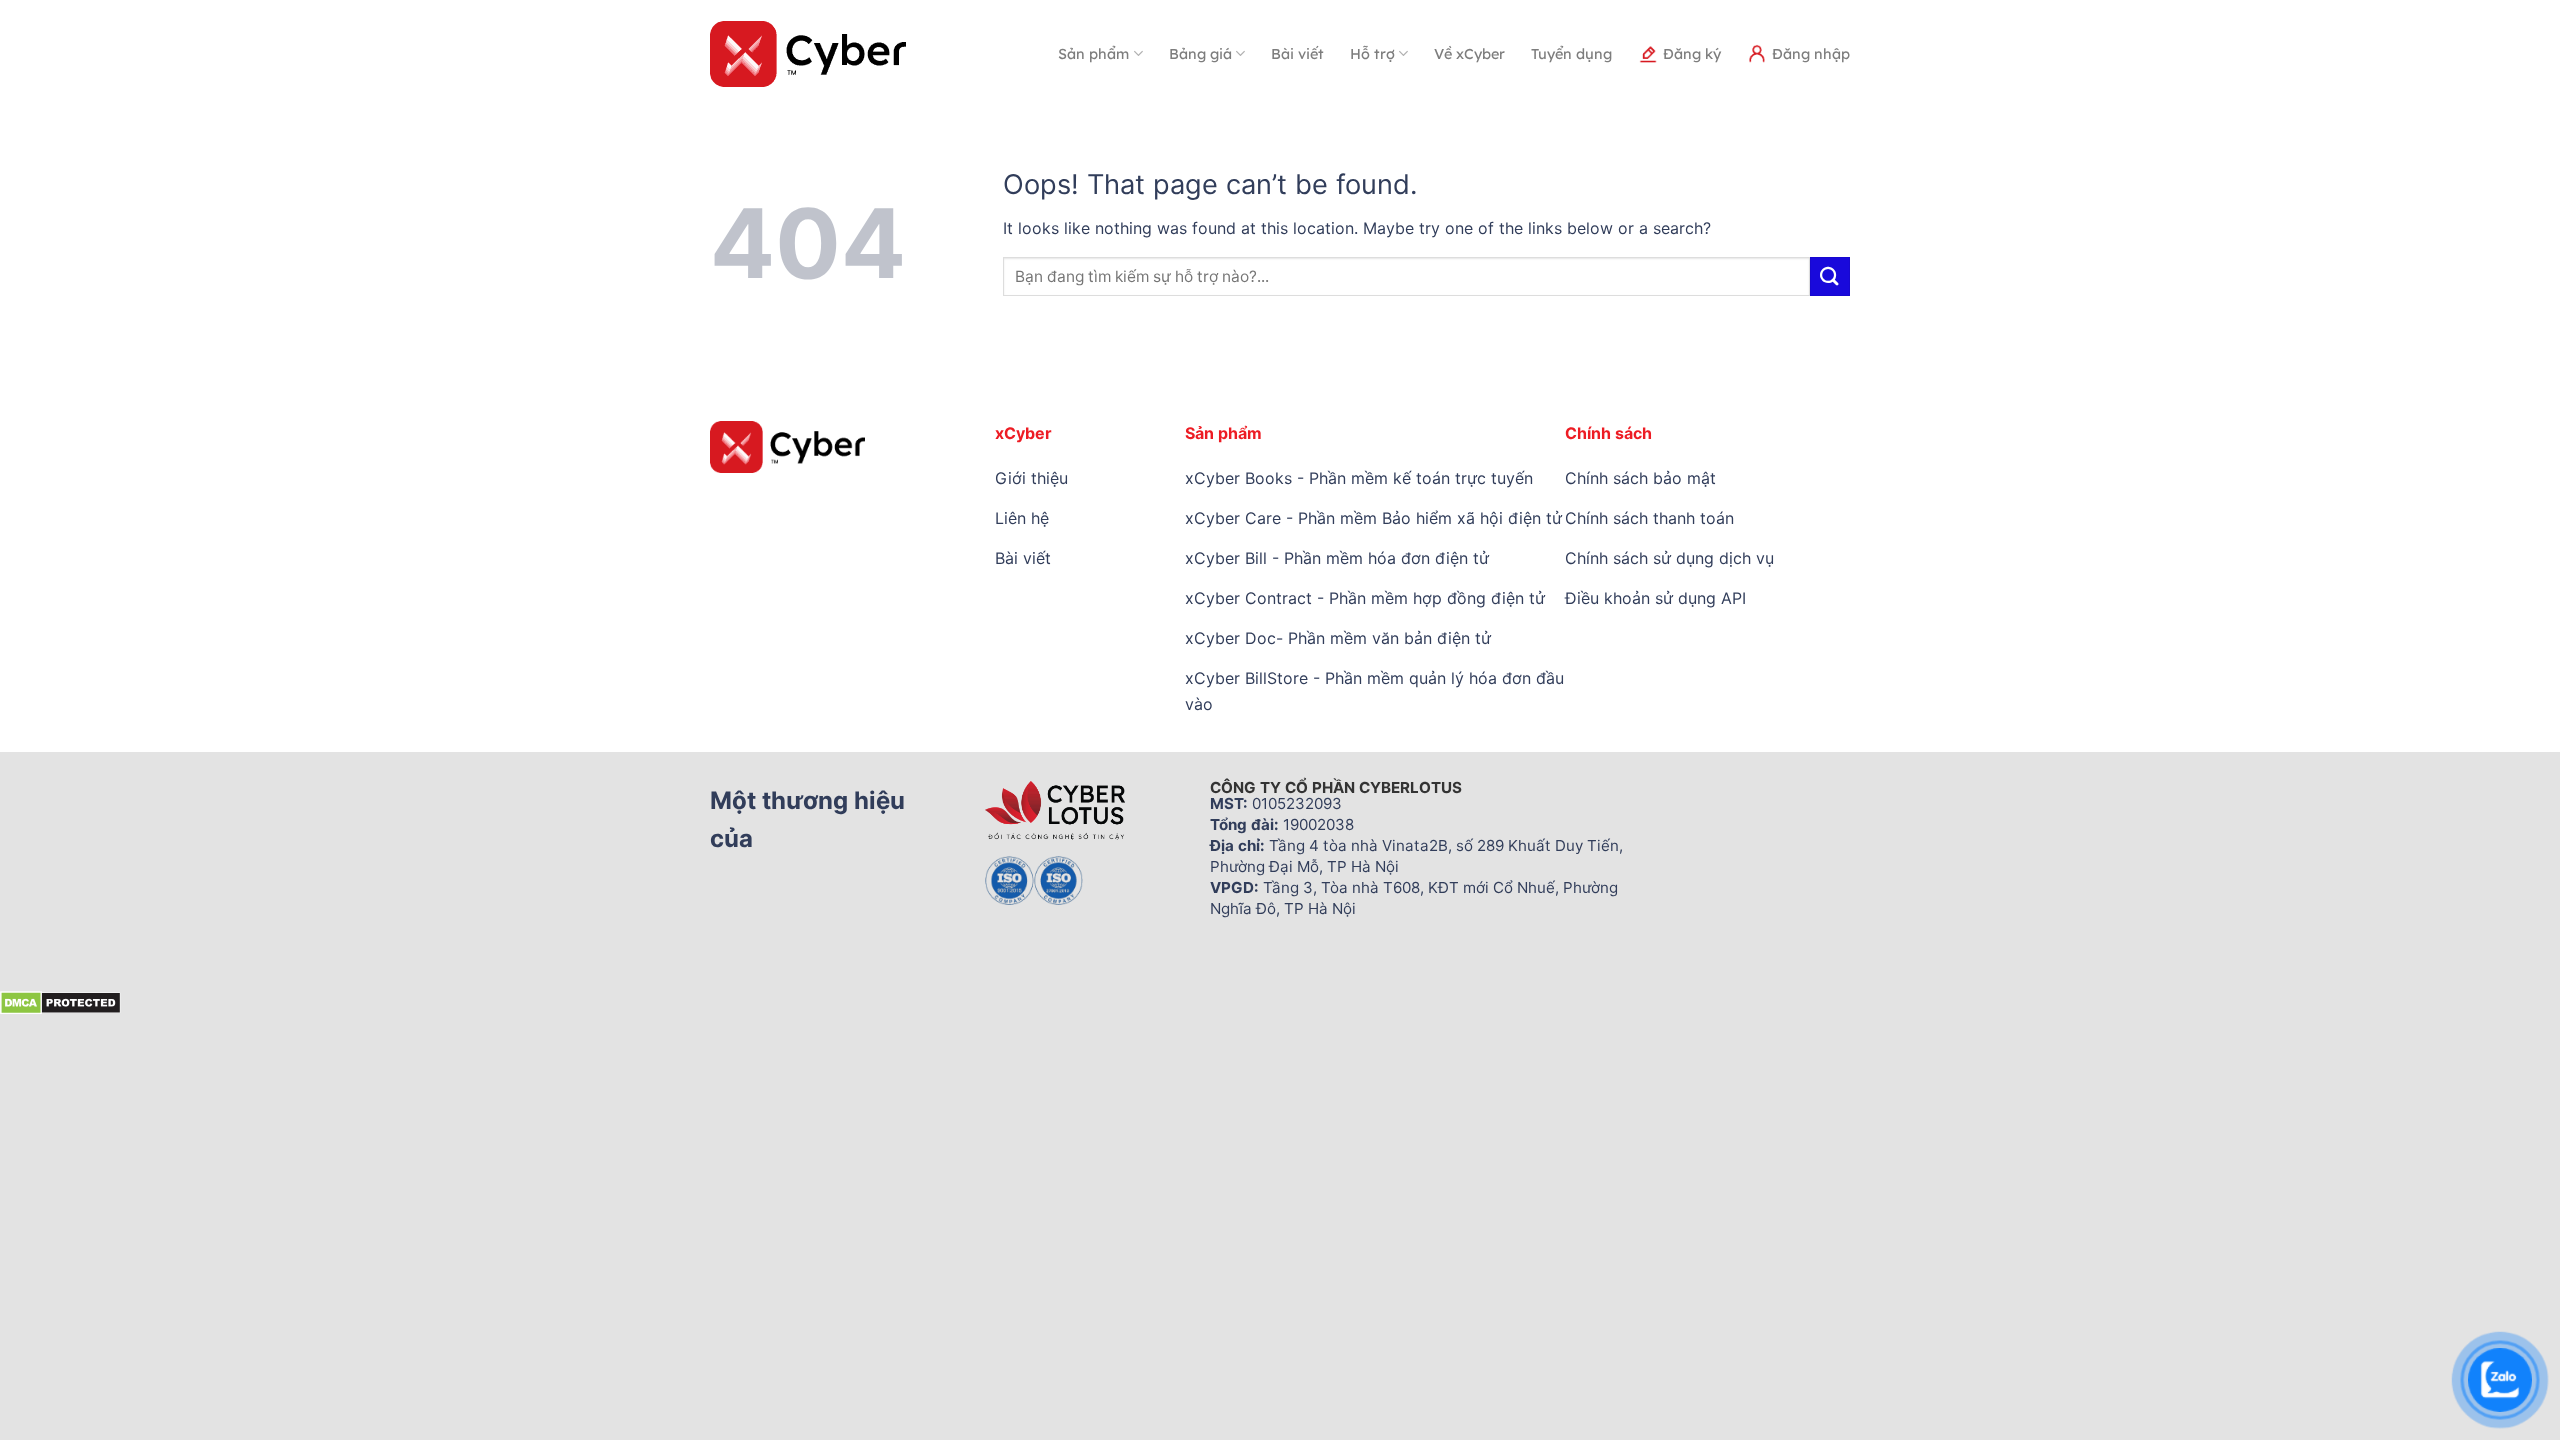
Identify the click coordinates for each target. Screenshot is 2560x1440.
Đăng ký (1692, 54)
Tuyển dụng (1571, 54)
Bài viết (1297, 54)
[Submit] (1830, 276)
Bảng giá (1200, 54)
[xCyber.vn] (808, 54)
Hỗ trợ (1372, 54)
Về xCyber (1469, 54)
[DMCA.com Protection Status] (60, 1001)
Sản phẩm (1093, 54)
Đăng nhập (1811, 54)
